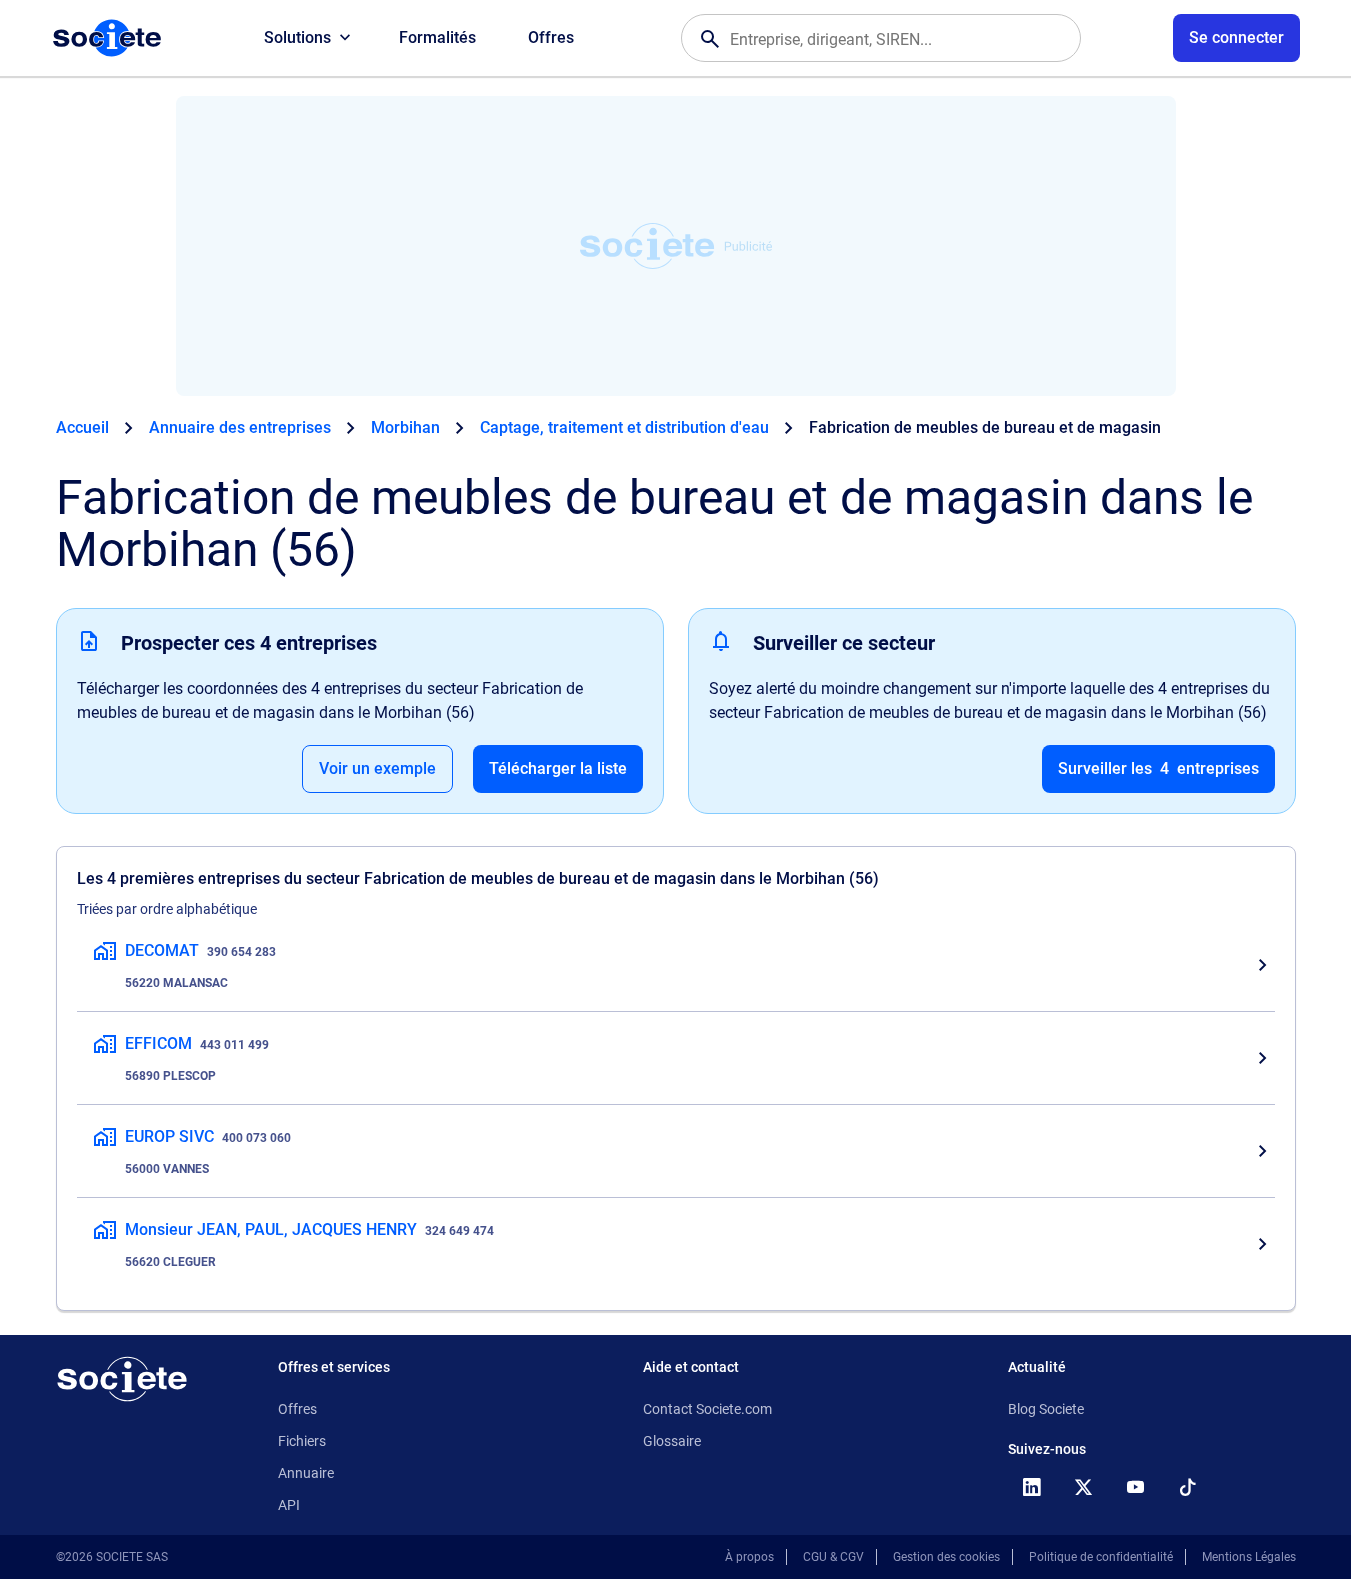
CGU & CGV (833, 1557)
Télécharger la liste (558, 768)
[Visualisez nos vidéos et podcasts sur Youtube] (1136, 1487)
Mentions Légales (1249, 1557)
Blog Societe (1046, 1409)
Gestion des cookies (946, 1557)
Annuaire (306, 1473)
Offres (551, 37)
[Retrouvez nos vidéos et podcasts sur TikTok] (1188, 1487)
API (289, 1505)
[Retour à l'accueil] (122, 1379)
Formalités (437, 37)
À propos (749, 1557)
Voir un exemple (377, 768)
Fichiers (302, 1441)
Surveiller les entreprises (1158, 768)
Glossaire (672, 1441)
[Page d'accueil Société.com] (107, 38)
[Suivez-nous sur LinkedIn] (1032, 1487)
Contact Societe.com (707, 1409)
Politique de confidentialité (1101, 1557)
